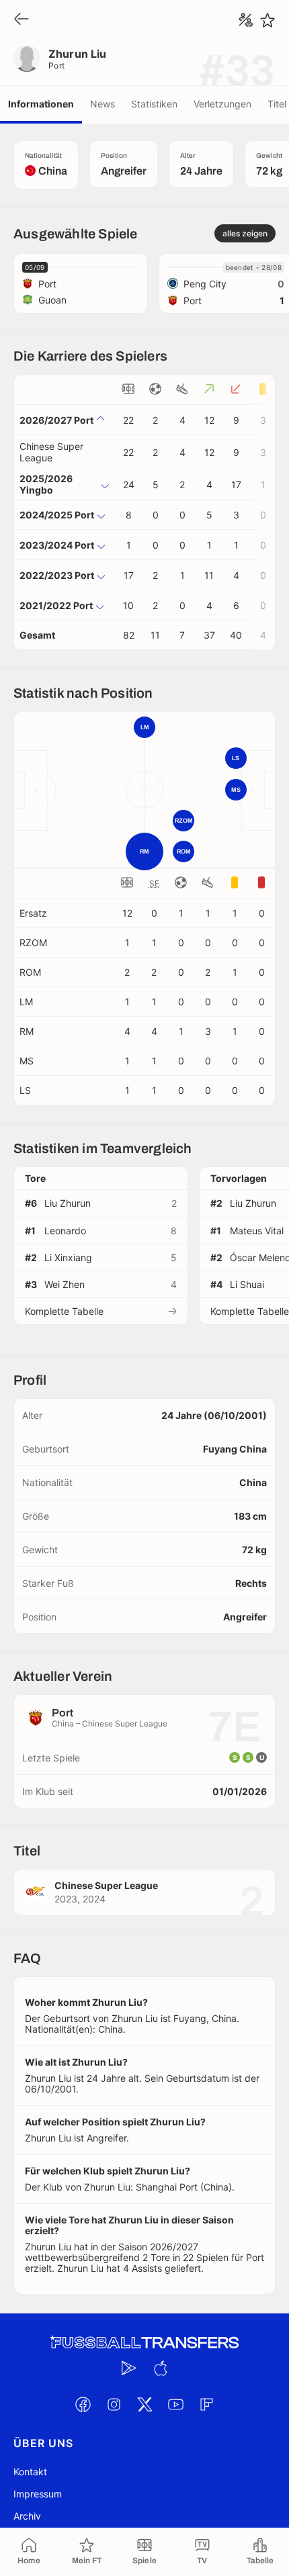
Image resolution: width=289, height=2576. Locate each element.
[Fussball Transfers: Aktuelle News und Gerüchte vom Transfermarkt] (144, 2343)
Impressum (38, 2494)
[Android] (129, 2368)
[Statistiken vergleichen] (246, 20)
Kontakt (30, 2472)
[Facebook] (83, 2405)
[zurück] (22, 20)
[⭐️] (267, 20)
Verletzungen (222, 104)
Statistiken (154, 104)
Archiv (27, 2516)
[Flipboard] (206, 2405)
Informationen (41, 104)
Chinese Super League (51, 452)
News (102, 104)
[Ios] (160, 2368)
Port (57, 65)
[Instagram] (114, 2405)
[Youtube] (175, 2405)
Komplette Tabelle (64, 1311)
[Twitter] (144, 2405)
